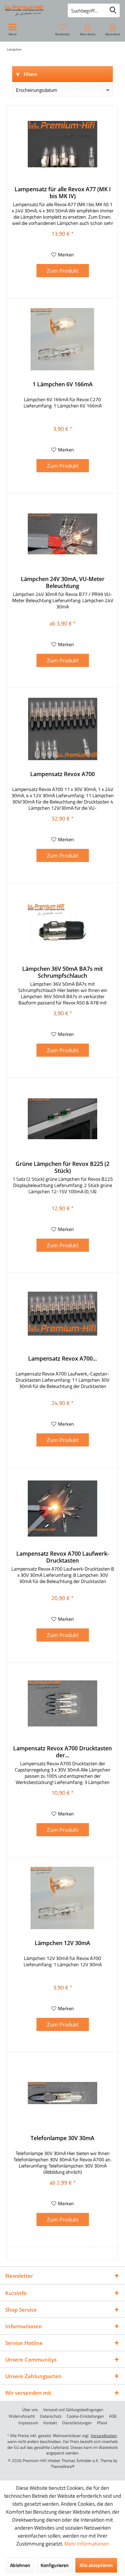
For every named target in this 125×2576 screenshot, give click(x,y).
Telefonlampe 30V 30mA (62, 2138)
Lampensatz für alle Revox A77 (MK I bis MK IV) (63, 193)
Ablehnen (20, 2565)
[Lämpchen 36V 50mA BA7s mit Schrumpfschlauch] (62, 924)
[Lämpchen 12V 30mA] (62, 1898)
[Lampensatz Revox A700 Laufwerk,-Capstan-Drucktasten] (62, 1313)
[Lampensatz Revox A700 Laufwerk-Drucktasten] (62, 1509)
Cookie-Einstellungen (85, 2416)
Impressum (28, 2423)
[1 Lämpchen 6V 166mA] (62, 339)
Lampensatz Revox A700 (62, 774)
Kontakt (50, 2423)
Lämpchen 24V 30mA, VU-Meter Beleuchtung (63, 582)
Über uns (30, 2410)
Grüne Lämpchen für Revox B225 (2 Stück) (62, 1167)
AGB (113, 2416)
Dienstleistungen (77, 2423)
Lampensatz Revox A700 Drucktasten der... (62, 1752)
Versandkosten (104, 2436)
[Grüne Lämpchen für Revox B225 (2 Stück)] (62, 1119)
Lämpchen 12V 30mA (62, 1943)
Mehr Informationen (86, 2544)
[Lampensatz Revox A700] (62, 729)
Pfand (102, 2423)
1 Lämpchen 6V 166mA (63, 384)
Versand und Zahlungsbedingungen (73, 2410)
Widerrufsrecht (22, 2416)
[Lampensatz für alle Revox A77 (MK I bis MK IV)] (62, 144)
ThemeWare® (63, 2466)
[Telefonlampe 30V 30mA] (62, 2093)
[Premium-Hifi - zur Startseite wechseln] (31, 10)
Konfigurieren (55, 2565)
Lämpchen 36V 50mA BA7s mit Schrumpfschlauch (62, 972)
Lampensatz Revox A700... (62, 1359)
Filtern (30, 74)
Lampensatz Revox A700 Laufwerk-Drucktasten (63, 1557)
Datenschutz (51, 2416)
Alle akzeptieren (96, 2565)
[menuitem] (112, 29)
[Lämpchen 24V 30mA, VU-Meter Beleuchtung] (62, 534)
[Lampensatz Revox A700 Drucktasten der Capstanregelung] (62, 1703)
